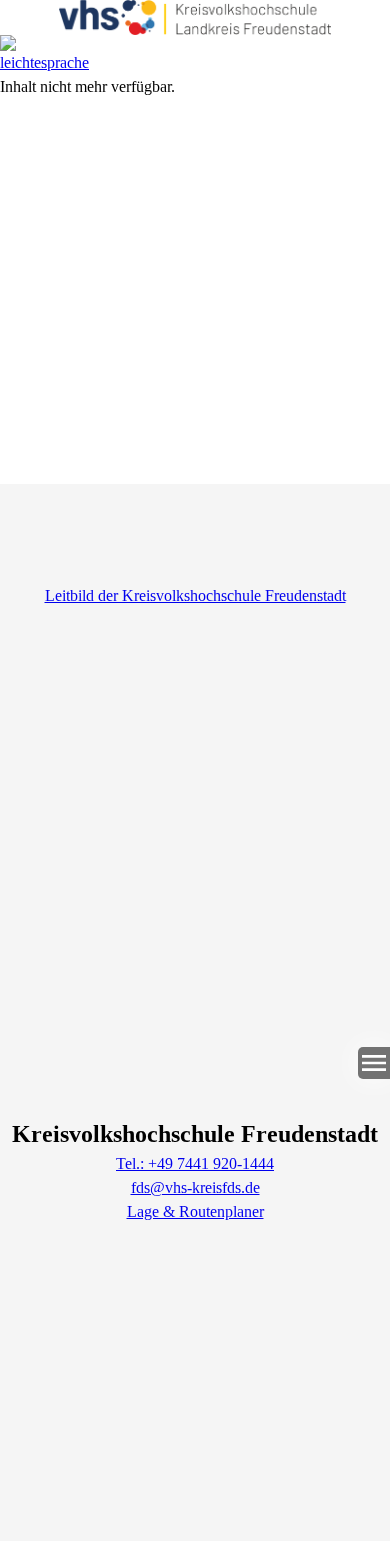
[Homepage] (195, 17)
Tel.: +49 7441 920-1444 (195, 1163)
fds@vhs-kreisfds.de (195, 1187)
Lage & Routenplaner (195, 1211)
